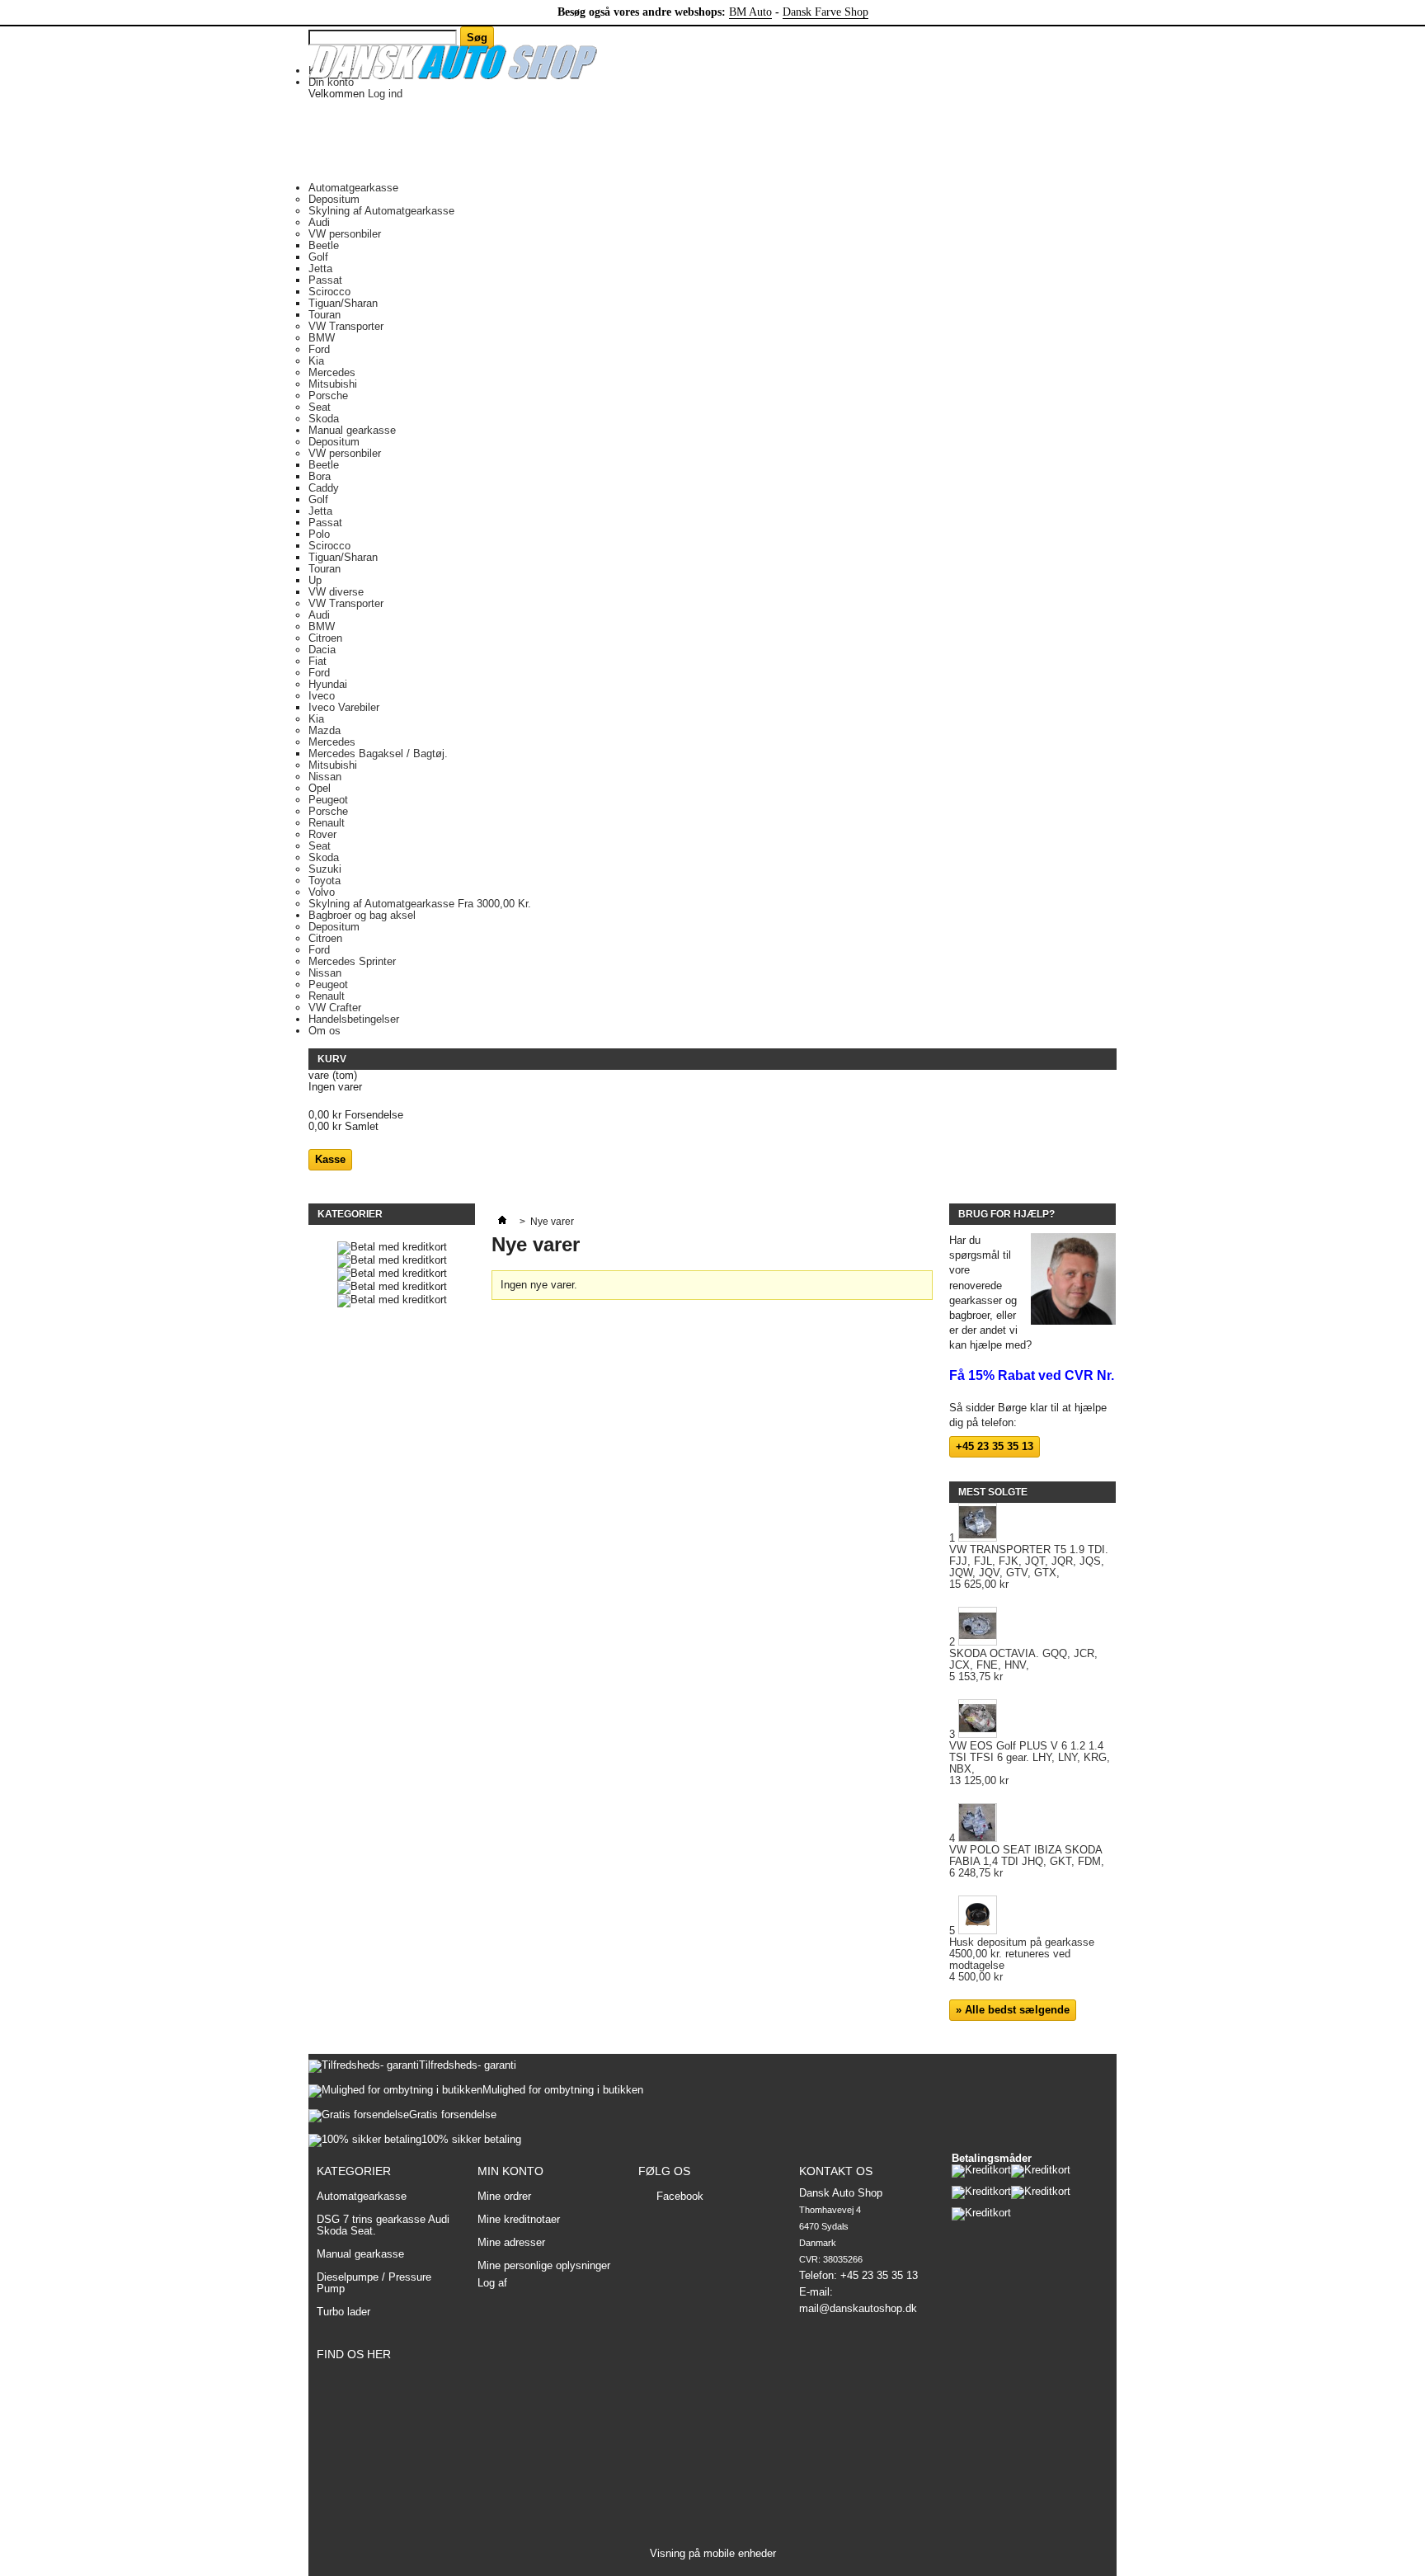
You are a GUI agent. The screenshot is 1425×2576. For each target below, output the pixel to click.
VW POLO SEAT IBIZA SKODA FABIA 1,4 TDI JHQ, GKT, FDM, (1027, 1862)
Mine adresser (511, 2243)
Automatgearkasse (353, 188)
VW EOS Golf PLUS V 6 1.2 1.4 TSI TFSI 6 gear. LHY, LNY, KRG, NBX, (1030, 1764)
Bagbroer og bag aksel (362, 915)
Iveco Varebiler (344, 707)
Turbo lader (343, 2312)
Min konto (510, 2171)
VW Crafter (335, 1008)
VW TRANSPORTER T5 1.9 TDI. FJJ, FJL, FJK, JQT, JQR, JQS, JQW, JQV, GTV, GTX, (1029, 1567)
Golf (318, 257)
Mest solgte (993, 1492)
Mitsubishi (333, 384)
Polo (319, 534)
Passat (325, 280)
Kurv (333, 1059)
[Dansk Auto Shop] (453, 63)
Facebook (680, 2196)
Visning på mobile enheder (713, 2553)
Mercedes (332, 372)
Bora (320, 476)
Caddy (324, 488)
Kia (316, 361)
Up (315, 580)
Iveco (322, 696)
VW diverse (336, 592)
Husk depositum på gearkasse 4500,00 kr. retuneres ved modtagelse (1022, 1960)
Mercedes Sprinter (352, 961)
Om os (325, 1031)
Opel (320, 788)
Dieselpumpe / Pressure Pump (374, 2283)
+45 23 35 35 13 (995, 1446)
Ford (319, 349)
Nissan (325, 777)
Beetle (324, 245)
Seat (320, 407)
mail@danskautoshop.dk (858, 2308)
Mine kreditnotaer (519, 2220)
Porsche (328, 396)
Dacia (322, 650)
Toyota (325, 881)
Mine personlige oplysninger (544, 2266)
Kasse (330, 1159)
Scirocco (329, 292)
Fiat (317, 661)
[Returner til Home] (502, 1222)
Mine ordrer (504, 2197)
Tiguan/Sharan (343, 303)
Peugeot (328, 800)
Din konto (331, 82)
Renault (327, 823)
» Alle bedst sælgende (1013, 2010)
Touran (325, 315)
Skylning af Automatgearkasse (381, 211)
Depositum (334, 199)
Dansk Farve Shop (825, 12)
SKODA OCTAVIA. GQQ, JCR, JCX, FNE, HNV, (1023, 1665)
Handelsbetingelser (354, 1019)
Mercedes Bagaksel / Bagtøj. (378, 753)
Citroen (325, 638)
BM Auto (750, 12)
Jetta (320, 268)
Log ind (385, 94)
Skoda (324, 419)
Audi (319, 222)
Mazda (325, 730)
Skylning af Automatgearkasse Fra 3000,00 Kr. (420, 904)
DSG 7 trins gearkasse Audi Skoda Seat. (383, 2225)
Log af (492, 2283)
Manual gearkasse (352, 430)
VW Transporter (346, 326)
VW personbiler (345, 234)
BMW (322, 338)
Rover (322, 834)
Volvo (322, 892)
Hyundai (328, 684)
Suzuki (325, 869)
